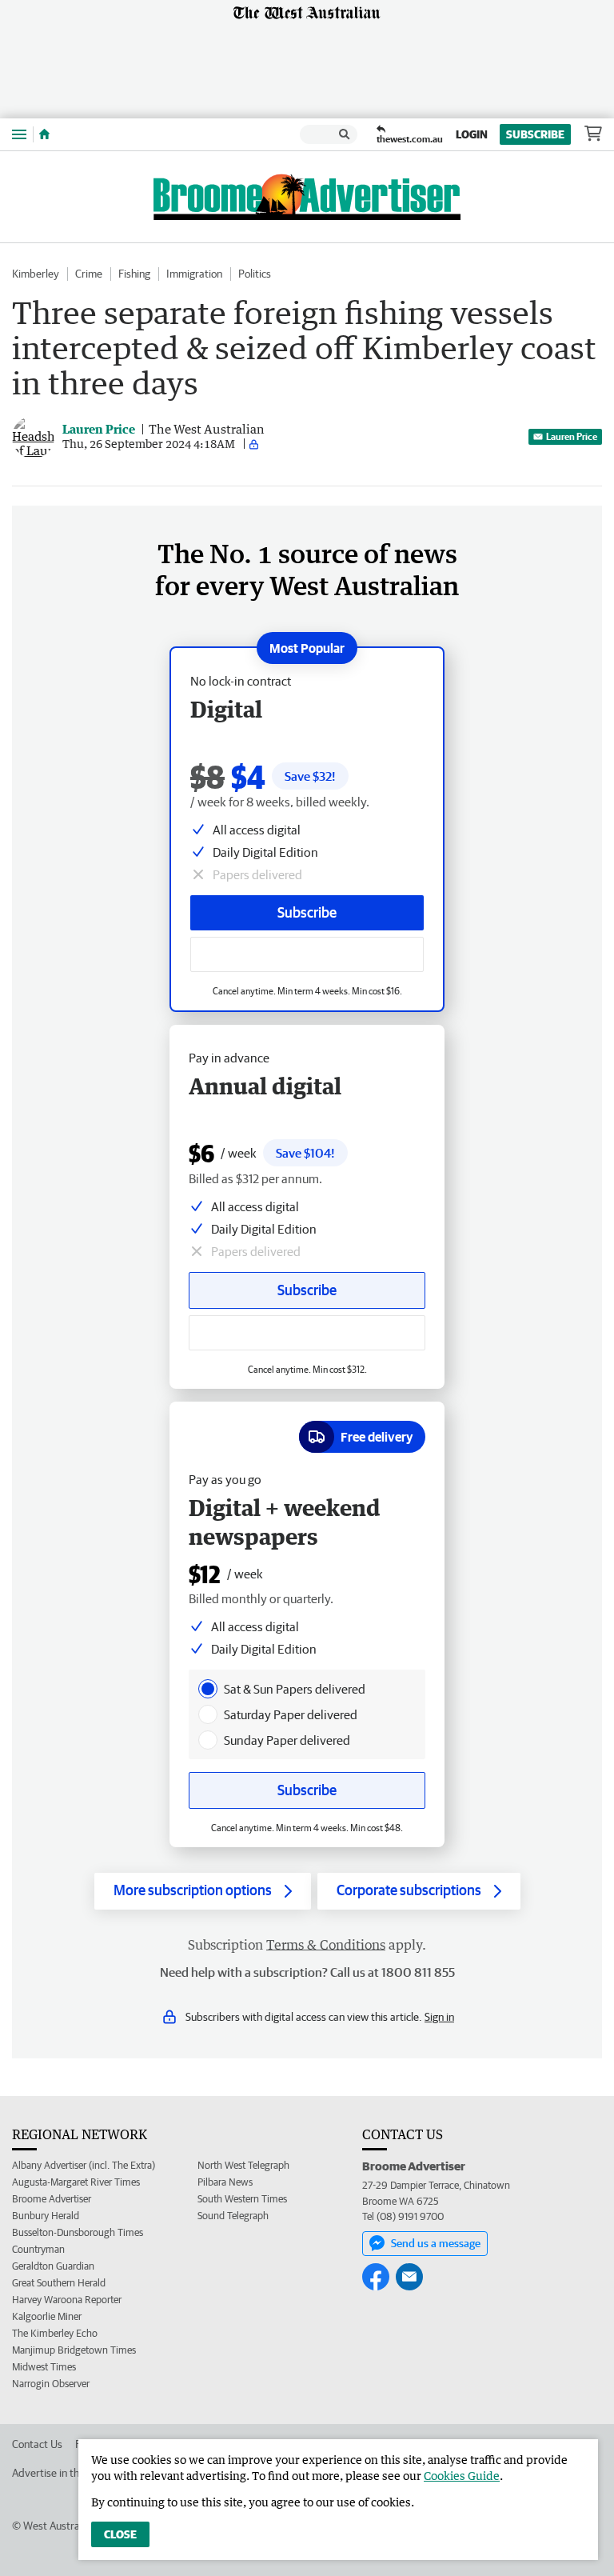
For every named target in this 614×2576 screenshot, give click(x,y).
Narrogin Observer (51, 2384)
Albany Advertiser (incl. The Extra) (84, 2165)
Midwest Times (44, 2367)
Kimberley (36, 274)
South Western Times (242, 2199)
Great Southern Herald (59, 2283)
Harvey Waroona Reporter (67, 2300)
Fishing (134, 274)
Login (472, 134)
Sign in (439, 2017)
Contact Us (37, 2444)
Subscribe (535, 134)
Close (120, 2534)
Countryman (38, 2249)
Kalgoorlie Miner (47, 2316)
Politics (255, 274)
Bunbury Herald (46, 2216)
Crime (89, 274)
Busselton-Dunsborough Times (78, 2232)
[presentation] (208, 1689)
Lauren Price (572, 436)
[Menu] (19, 134)
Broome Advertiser (52, 2199)
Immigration (194, 274)
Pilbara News (225, 2182)
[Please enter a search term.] (345, 134)
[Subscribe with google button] (307, 954)
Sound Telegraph (233, 2216)
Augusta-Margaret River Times (76, 2182)
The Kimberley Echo (55, 2333)
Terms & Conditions (326, 1945)
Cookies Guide (462, 2476)
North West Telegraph (243, 2165)
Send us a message (436, 2243)
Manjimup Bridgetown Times (74, 2350)
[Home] (44, 134)
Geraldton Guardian (53, 2266)
